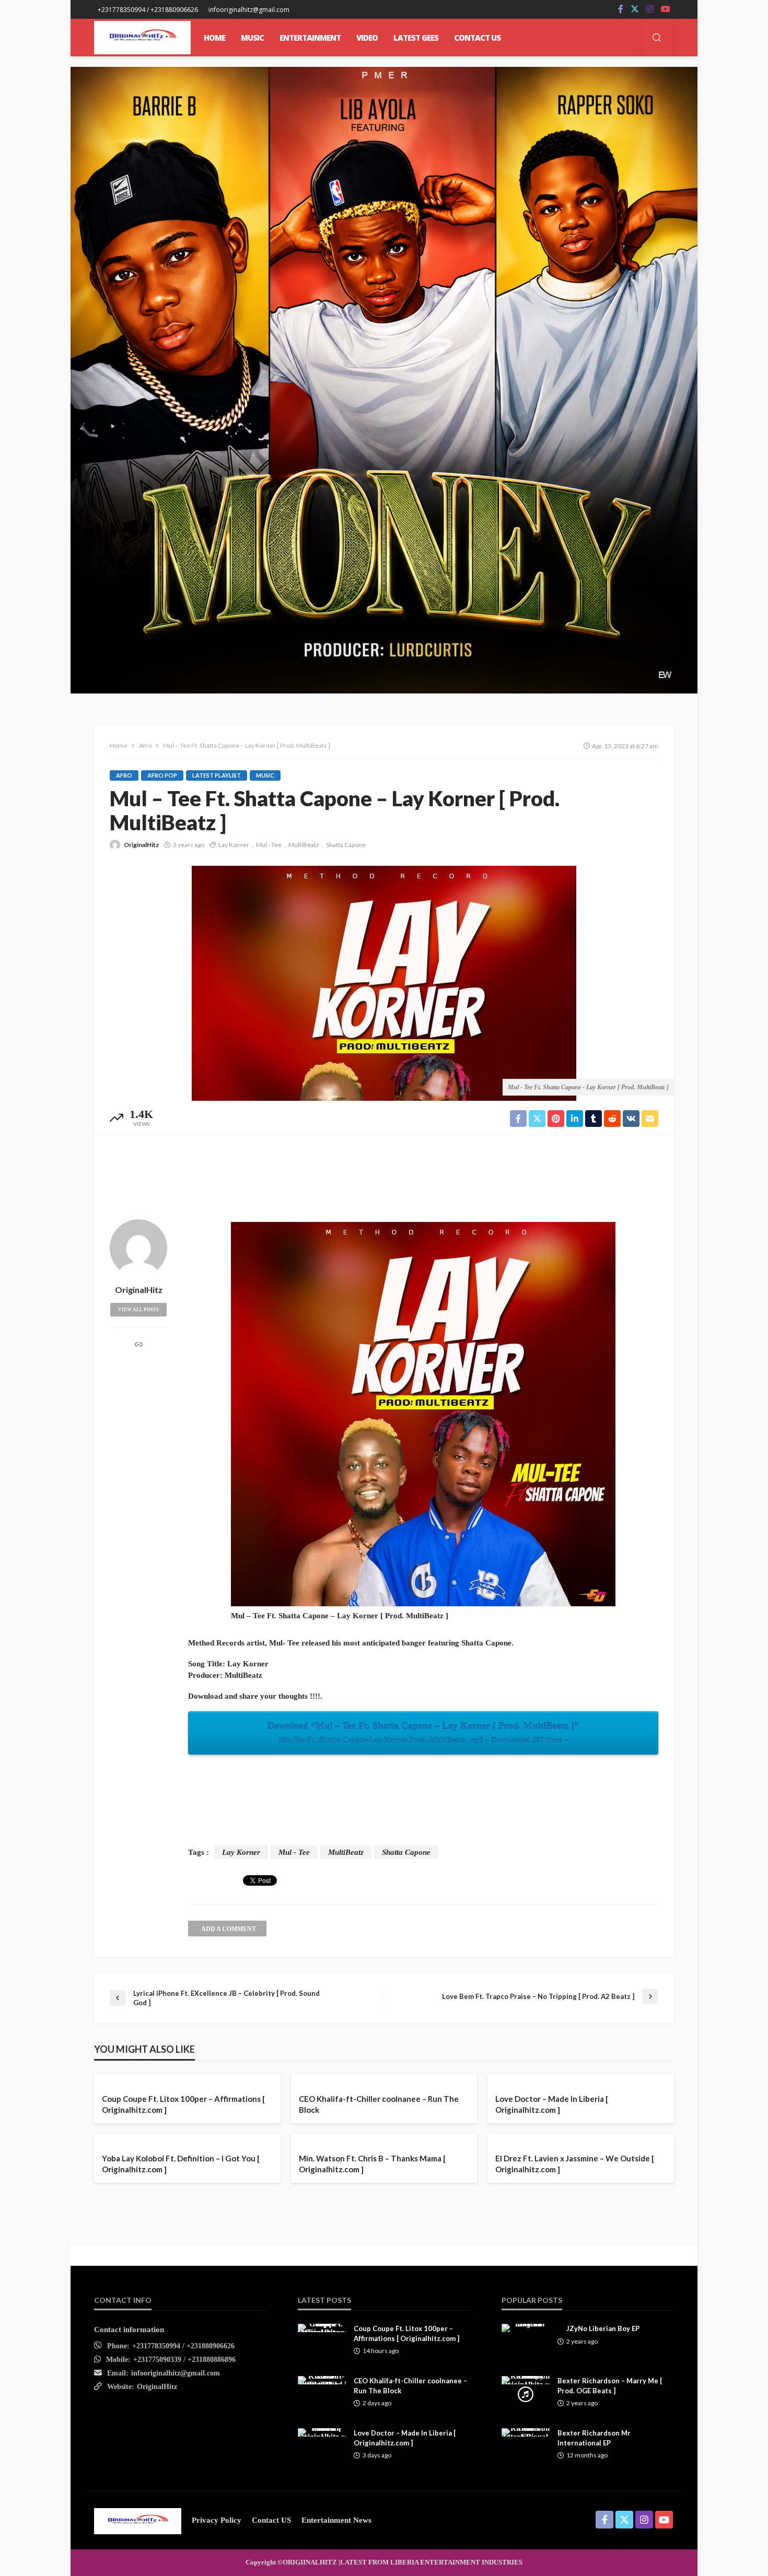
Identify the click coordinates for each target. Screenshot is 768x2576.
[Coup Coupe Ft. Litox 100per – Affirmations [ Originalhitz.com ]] (322, 2328)
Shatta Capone (346, 845)
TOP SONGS (519, 2134)
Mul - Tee (269, 845)
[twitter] (635, 9)
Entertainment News (336, 2520)
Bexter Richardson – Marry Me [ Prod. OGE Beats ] (610, 2385)
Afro (124, 775)
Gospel (363, 2134)
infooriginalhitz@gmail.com (176, 2373)
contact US (271, 2520)
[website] (139, 1346)
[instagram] (650, 9)
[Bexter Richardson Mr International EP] (526, 2432)
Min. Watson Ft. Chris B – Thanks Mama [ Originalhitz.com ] (372, 2164)
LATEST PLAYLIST (217, 775)
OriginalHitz (141, 845)
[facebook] (621, 9)
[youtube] (666, 9)
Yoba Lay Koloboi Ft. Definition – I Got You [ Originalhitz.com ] (181, 2164)
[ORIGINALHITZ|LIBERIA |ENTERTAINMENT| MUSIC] (138, 2520)
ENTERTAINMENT (310, 38)
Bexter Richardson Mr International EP (594, 2438)
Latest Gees (416, 38)
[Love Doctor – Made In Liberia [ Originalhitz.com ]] (322, 2432)
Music (265, 775)
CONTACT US (477, 38)
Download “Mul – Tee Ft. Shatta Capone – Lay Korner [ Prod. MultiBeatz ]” (423, 1732)
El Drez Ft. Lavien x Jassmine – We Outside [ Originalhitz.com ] (575, 2164)
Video (367, 38)
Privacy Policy (217, 2520)
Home (214, 38)
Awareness (319, 2134)
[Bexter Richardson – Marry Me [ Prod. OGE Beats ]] (526, 2380)
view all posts (138, 1310)
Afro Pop (162, 775)
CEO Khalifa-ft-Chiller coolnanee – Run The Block (379, 2104)
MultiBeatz (304, 845)
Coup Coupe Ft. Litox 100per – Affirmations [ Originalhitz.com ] (183, 2104)
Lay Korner (234, 845)
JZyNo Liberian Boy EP (603, 2328)
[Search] (657, 38)
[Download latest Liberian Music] (142, 38)
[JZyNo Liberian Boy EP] (526, 2328)
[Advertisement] (384, 1174)
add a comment (229, 1929)
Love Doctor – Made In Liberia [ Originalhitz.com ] (552, 2104)
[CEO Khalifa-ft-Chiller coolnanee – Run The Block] (322, 2380)
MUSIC (252, 38)
